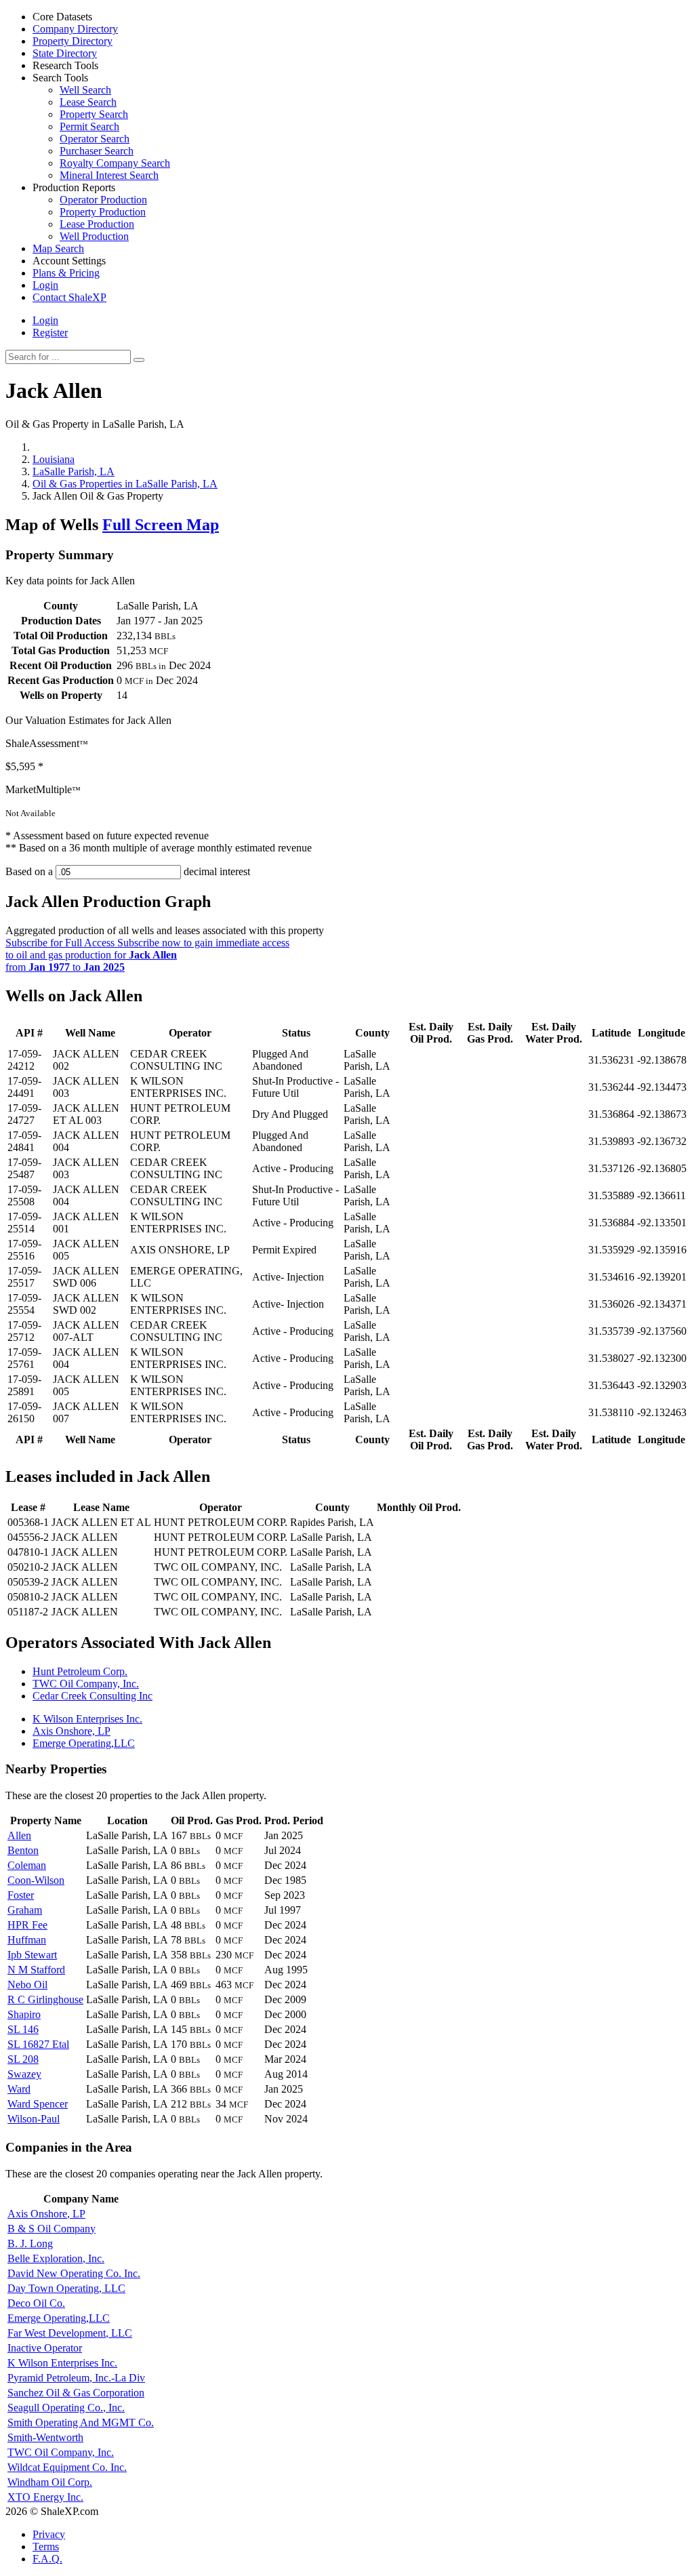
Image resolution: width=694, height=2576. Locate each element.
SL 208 (23, 2059)
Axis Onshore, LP (72, 1731)
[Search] (139, 360)
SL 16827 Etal (38, 2044)
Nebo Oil (27, 1985)
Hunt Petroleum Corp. (80, 1671)
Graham (25, 1910)
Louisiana (54, 459)
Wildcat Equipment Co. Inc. (67, 2467)
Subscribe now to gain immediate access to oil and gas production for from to (147, 955)
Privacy (49, 2534)
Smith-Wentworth (45, 2437)
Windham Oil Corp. (50, 2482)
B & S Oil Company (52, 2229)
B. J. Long (30, 2243)
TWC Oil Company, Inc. (86, 1684)
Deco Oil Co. (36, 2303)
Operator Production (103, 200)
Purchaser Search (97, 151)
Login (45, 320)
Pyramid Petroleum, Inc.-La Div (76, 2378)
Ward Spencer (38, 2104)
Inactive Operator (45, 2348)
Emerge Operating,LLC (84, 1743)
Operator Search (95, 139)
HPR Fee (27, 1925)
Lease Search (88, 102)
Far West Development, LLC (70, 2333)
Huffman (27, 1940)
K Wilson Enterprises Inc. (87, 1719)
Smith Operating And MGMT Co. (81, 2422)
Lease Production (97, 224)
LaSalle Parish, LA (74, 471)
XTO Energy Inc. (45, 2497)
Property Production (103, 212)
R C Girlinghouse (45, 1999)
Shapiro (24, 2014)
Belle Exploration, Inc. (56, 2258)
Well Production (94, 236)
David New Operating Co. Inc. (74, 2273)
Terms (46, 2547)
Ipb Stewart (32, 1955)
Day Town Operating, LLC (66, 2288)
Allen (19, 1835)
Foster (21, 1895)
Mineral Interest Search (109, 175)
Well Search (85, 90)
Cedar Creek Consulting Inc (93, 1696)
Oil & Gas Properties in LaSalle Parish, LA (125, 484)
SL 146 (23, 2029)
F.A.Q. (47, 2559)
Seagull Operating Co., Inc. (66, 2408)
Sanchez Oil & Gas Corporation (76, 2393)
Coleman (27, 1865)
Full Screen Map (161, 525)
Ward (19, 2089)
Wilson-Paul (34, 2119)
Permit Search (89, 126)
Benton (23, 1850)
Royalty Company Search (115, 163)
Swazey (24, 2074)
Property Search (94, 114)
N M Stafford (36, 1970)
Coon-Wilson (36, 1880)
